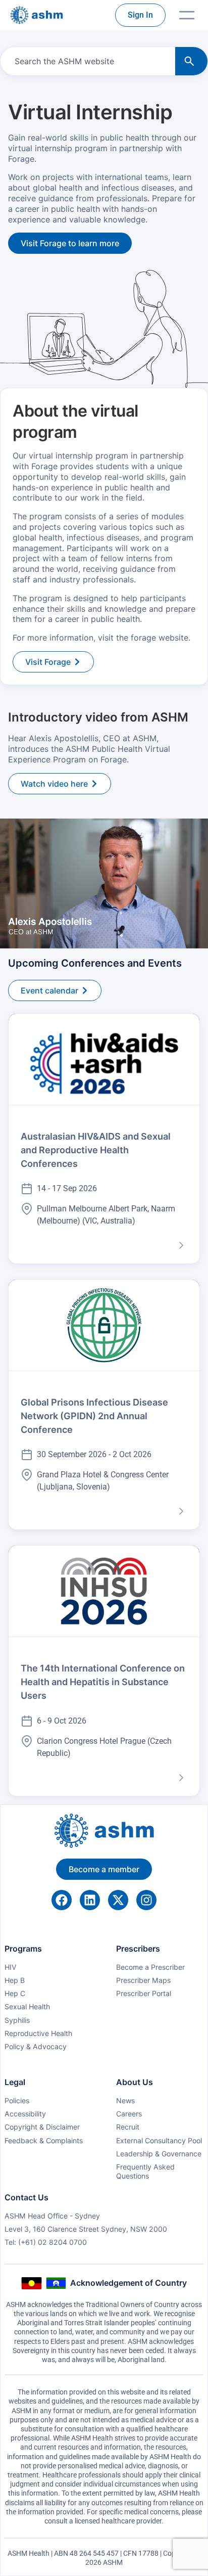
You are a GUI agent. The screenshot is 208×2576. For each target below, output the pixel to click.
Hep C (15, 1993)
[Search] (191, 61)
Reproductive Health (38, 2033)
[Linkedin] (90, 1900)
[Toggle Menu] (187, 15)
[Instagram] (146, 1900)
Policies (17, 2100)
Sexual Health (27, 2006)
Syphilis (17, 2020)
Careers (129, 2114)
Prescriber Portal (144, 1993)
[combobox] (86, 61)
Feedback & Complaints (44, 2140)
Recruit (128, 2127)
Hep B (15, 1980)
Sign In (140, 15)
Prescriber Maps (143, 1980)
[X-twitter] (118, 1900)
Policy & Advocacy (36, 2046)
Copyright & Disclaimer (42, 2127)
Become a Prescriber (150, 1967)
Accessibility (25, 2114)
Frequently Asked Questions (145, 2171)
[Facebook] (62, 1900)
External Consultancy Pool (159, 2140)
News (125, 2100)
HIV (11, 1967)
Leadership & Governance (159, 2154)
